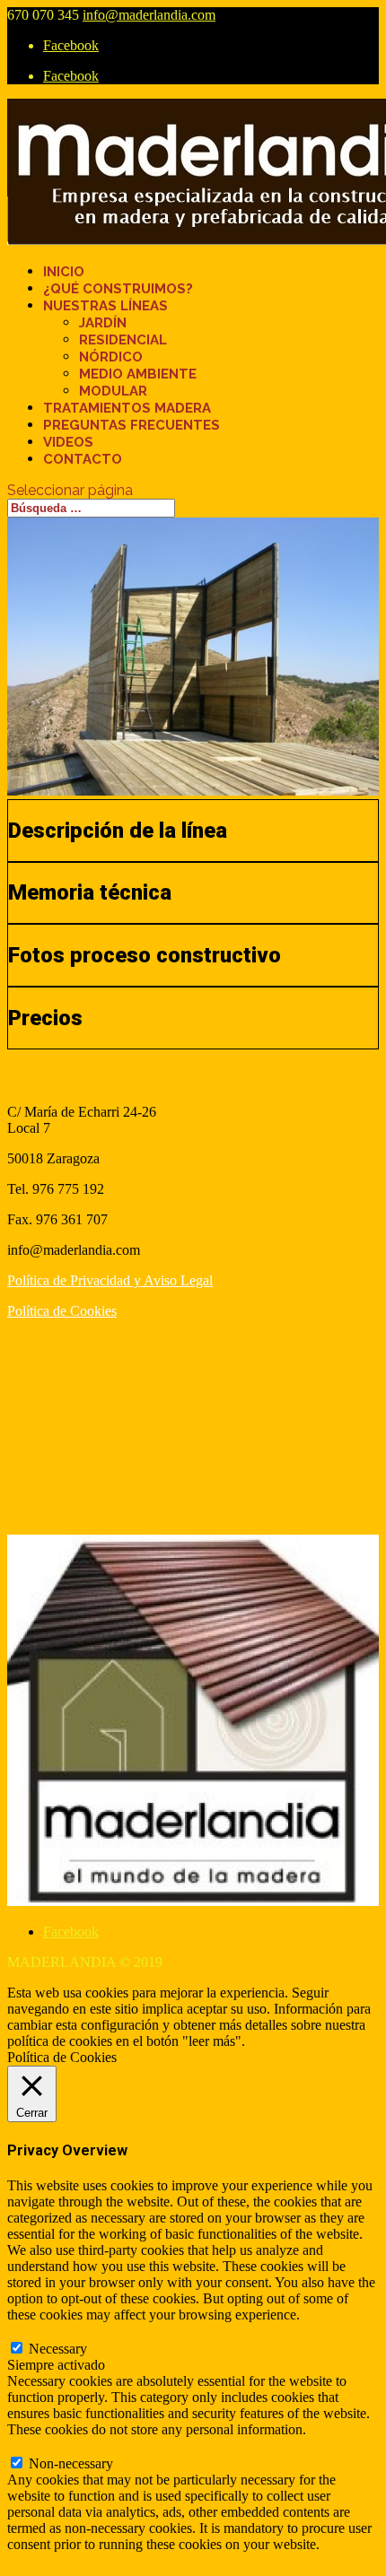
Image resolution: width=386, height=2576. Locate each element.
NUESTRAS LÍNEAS (105, 306)
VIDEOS (68, 442)
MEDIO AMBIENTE (138, 374)
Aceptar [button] (270, 2041)
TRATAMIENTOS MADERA (127, 408)
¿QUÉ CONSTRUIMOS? (118, 289)
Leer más (322, 2041)
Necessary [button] (36, 2331)
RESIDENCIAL (123, 340)
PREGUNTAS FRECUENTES (132, 425)
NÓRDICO (111, 357)
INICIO (64, 272)
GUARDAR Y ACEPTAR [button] (85, 2560)
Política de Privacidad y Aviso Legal (110, 1280)
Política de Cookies (62, 1311)
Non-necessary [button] (49, 2445)
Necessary (58, 2349)
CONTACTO (83, 459)
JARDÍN (103, 323)
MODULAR (113, 391)
